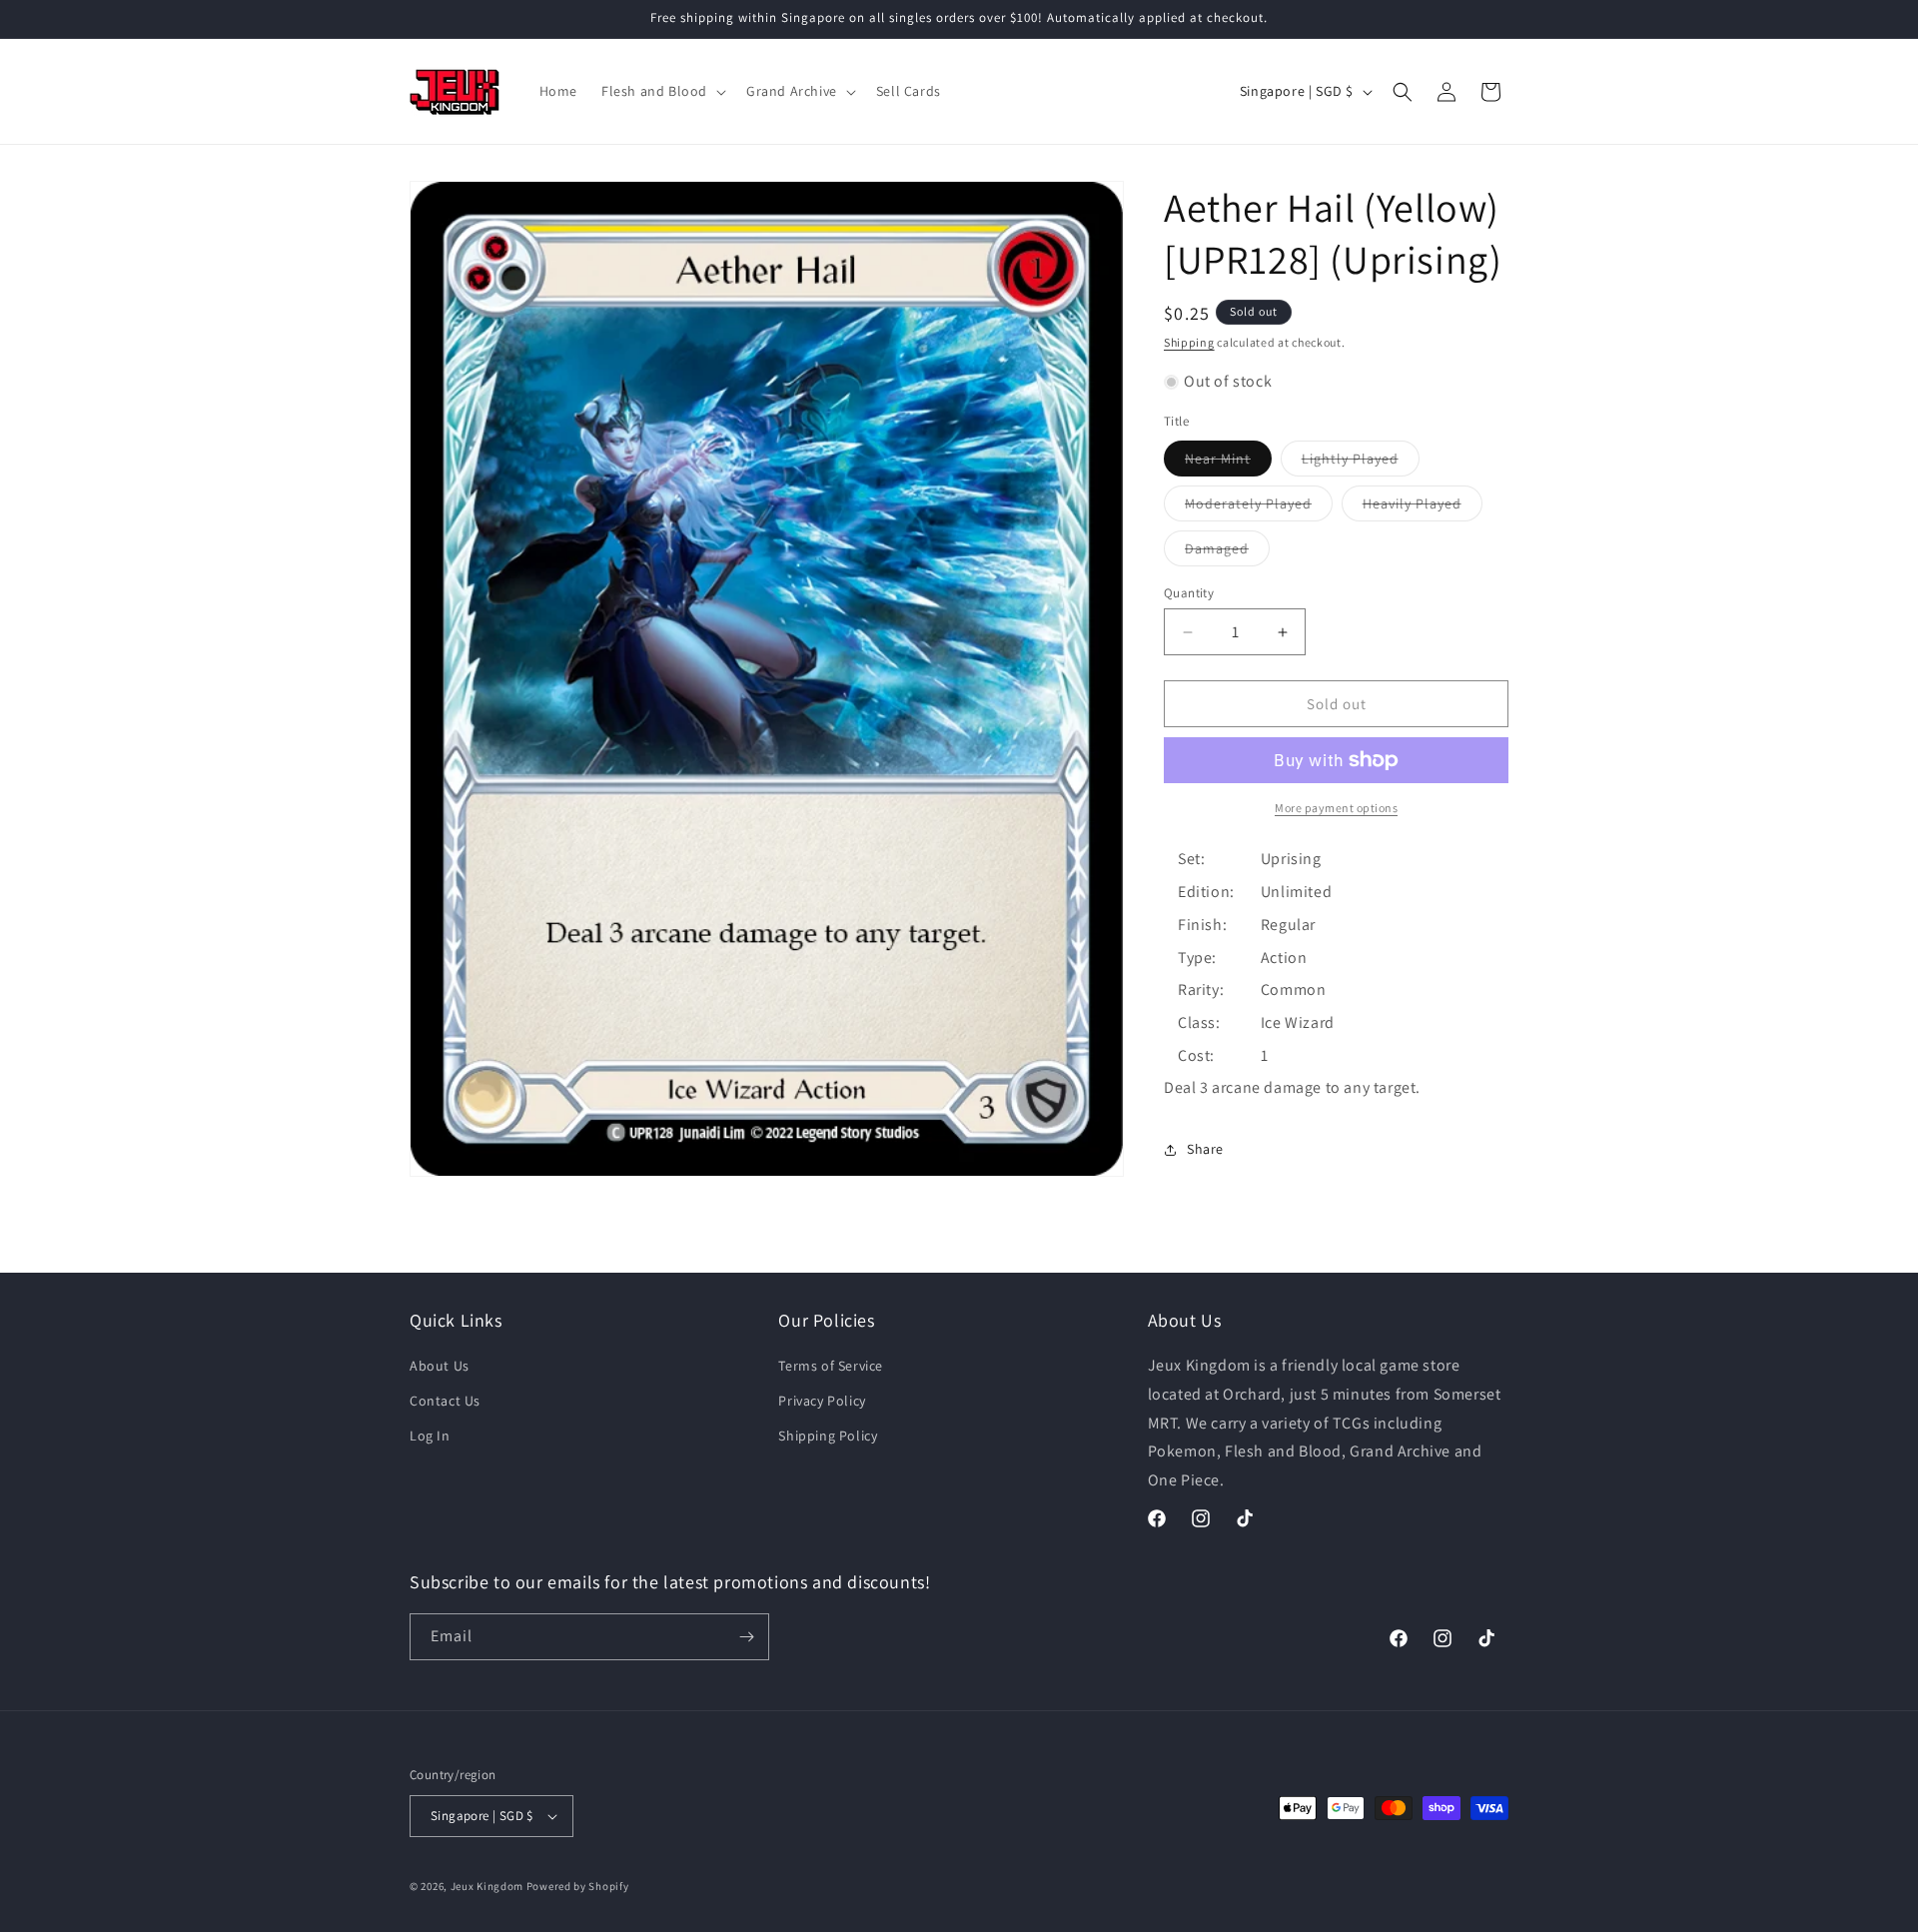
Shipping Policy (828, 1437)
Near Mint (1228, 463)
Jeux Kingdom (487, 1886)
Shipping (1189, 342)
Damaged (1227, 552)
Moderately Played (1259, 507)
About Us (440, 1367)
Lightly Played (1361, 463)
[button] (662, 91)
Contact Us (445, 1402)
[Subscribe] (746, 1637)
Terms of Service (831, 1367)
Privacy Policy (822, 1402)
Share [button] (1205, 1149)
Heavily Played (1423, 507)
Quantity (1189, 593)
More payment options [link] (1336, 808)
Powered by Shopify (578, 1886)
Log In (430, 1437)
